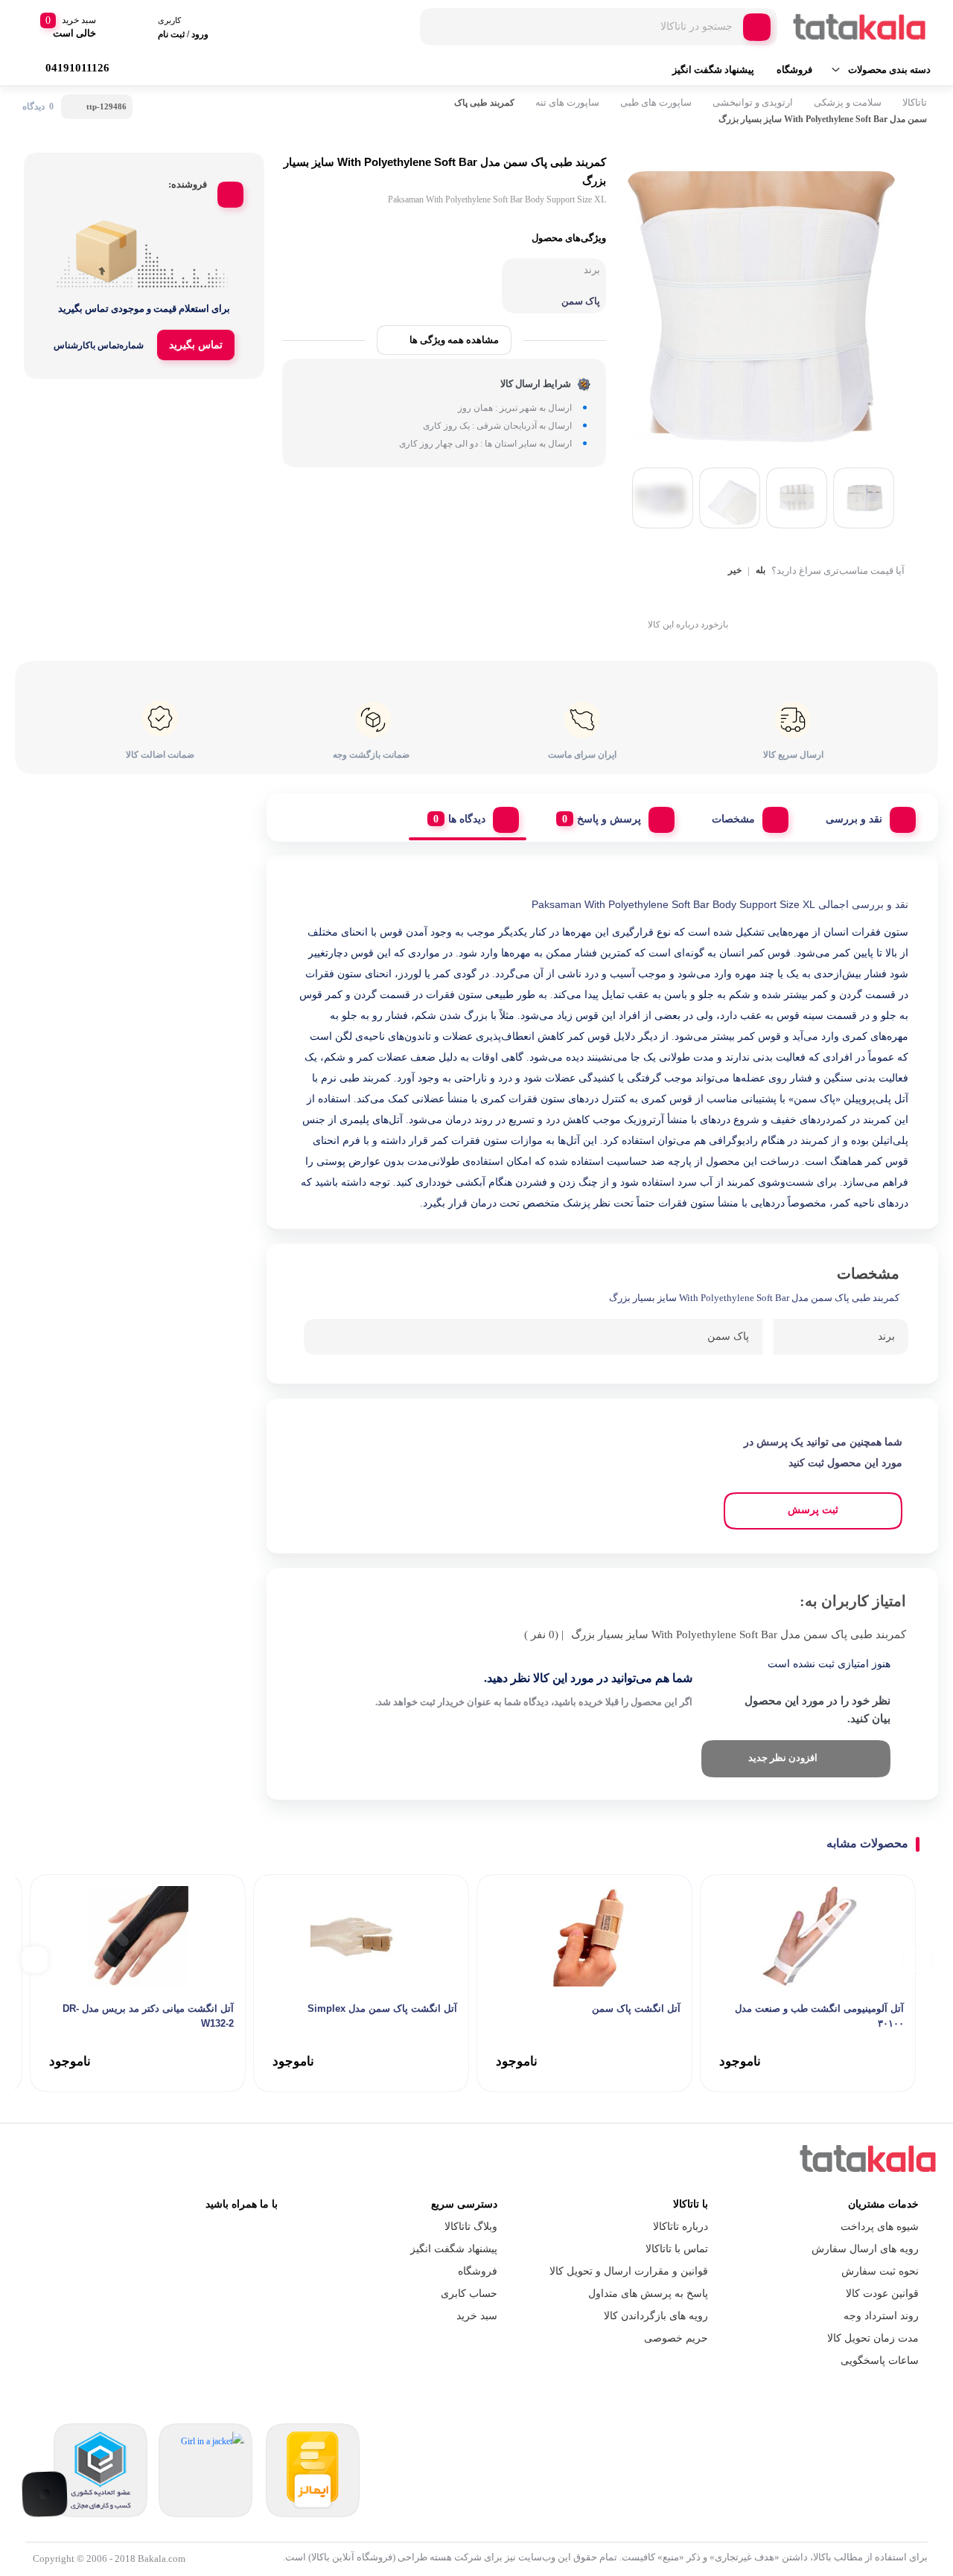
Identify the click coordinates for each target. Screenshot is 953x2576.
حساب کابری (469, 2294)
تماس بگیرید (196, 345)
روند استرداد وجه (881, 2316)
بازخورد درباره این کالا (688, 624)
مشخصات (733, 819)
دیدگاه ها (467, 819)
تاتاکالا (915, 102)
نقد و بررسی (854, 819)
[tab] (865, 816)
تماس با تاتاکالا (677, 2249)
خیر (735, 571)
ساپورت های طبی (656, 102)
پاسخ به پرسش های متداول (648, 2294)
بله (761, 571)
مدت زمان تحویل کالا (873, 2338)
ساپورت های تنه (567, 102)
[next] (35, 1959)
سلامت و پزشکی (848, 102)
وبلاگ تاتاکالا (471, 2227)
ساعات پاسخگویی (880, 2361)
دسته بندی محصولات (889, 70)
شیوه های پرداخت (880, 2227)
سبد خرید (477, 2316)
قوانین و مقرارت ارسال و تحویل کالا (629, 2271)
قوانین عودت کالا (882, 2294)
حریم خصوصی (676, 2338)
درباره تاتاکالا (681, 2227)
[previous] (918, 1959)
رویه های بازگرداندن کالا (656, 2316)
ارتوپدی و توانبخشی (753, 102)
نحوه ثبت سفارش (880, 2271)
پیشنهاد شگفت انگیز (713, 70)
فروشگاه (794, 70)
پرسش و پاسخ (609, 819)
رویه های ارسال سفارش (865, 2249)
